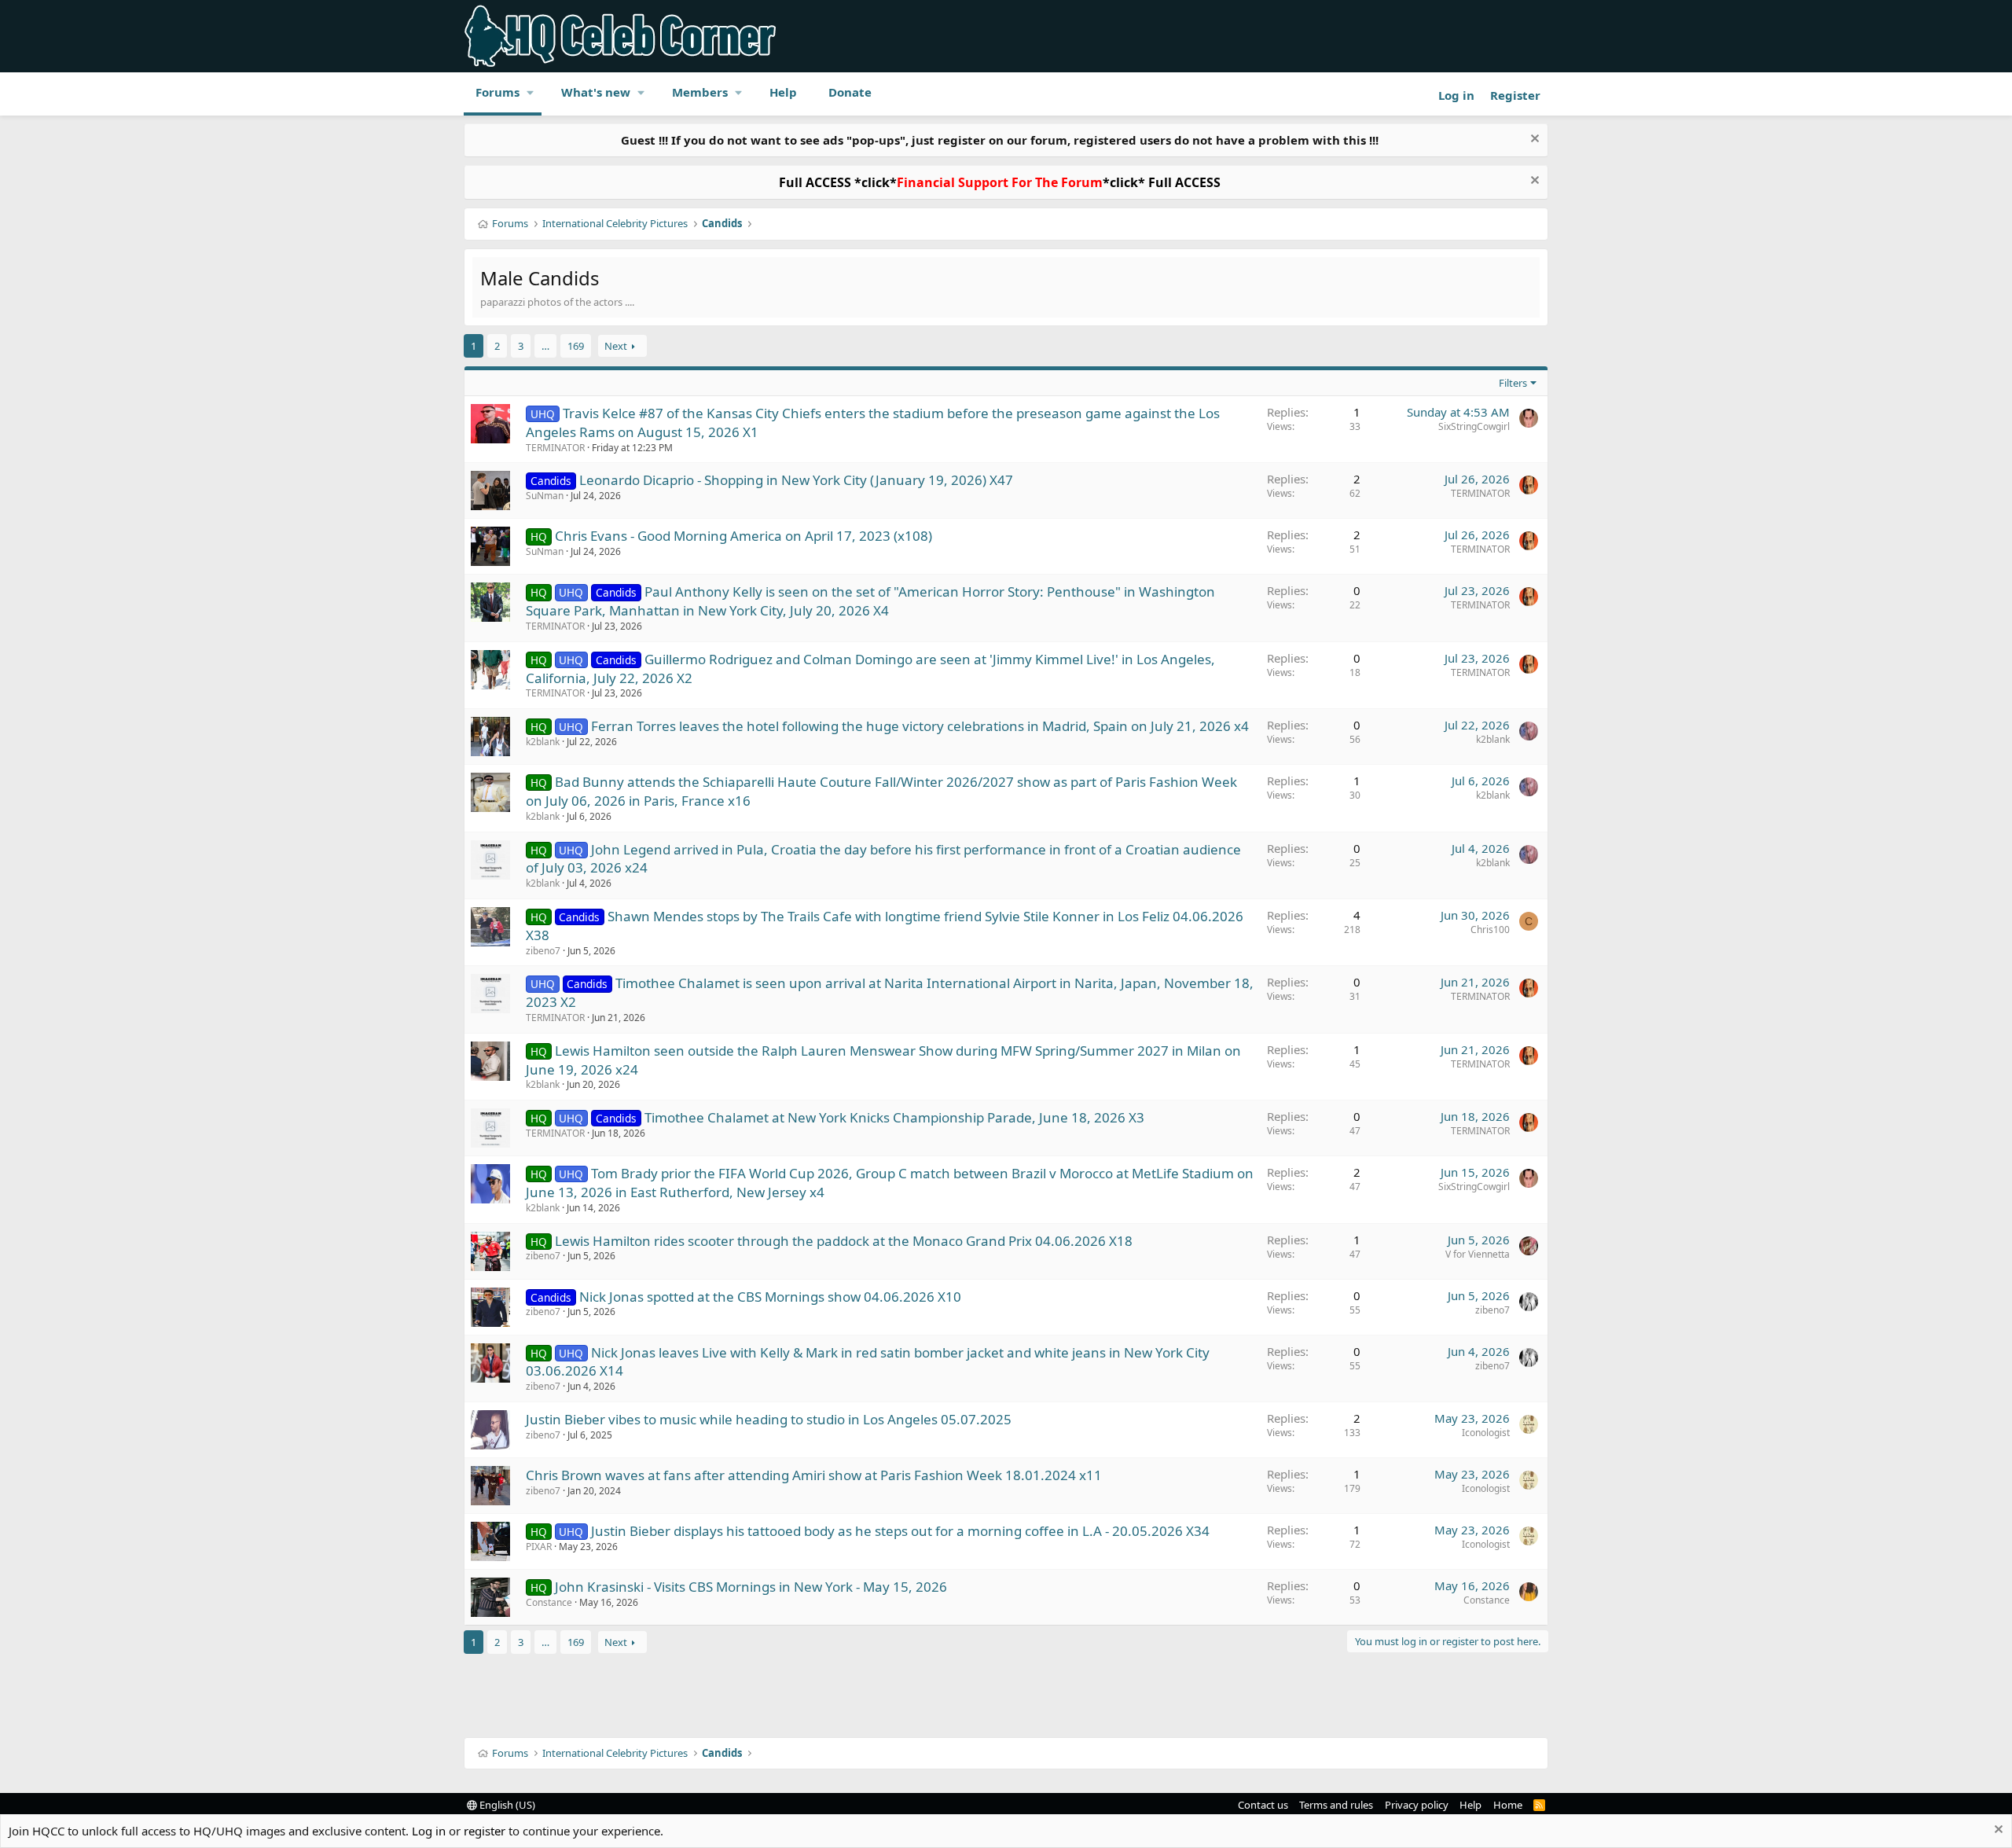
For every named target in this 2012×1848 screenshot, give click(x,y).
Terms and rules (1336, 1805)
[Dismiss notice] (1533, 140)
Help (783, 92)
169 (576, 346)
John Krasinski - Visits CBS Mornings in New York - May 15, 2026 (751, 1587)
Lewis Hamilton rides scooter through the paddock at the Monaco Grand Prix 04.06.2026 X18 (844, 1241)
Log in (429, 1831)
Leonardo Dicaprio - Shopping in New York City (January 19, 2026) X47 (796, 480)
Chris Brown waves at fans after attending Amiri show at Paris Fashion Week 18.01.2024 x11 (814, 1475)
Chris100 (1490, 930)
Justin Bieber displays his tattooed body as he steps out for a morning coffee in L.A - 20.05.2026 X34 (900, 1531)
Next (616, 346)
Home (1508, 1805)
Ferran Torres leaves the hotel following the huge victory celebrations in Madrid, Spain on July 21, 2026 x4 (920, 726)
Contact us (1263, 1805)
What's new (596, 92)
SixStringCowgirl (1474, 426)
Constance (549, 1602)
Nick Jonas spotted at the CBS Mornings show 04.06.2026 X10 (770, 1297)
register (485, 1831)
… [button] (545, 346)
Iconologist (1486, 1433)
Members (700, 92)
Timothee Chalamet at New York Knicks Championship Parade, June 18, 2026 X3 (894, 1117)
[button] (531, 92)
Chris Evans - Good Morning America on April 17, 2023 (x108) (743, 536)
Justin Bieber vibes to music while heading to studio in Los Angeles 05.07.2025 (769, 1419)
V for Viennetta (1478, 1254)
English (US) (506, 1805)
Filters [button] (1513, 383)
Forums (497, 92)
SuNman (545, 496)
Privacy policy (1417, 1805)
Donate (850, 92)
